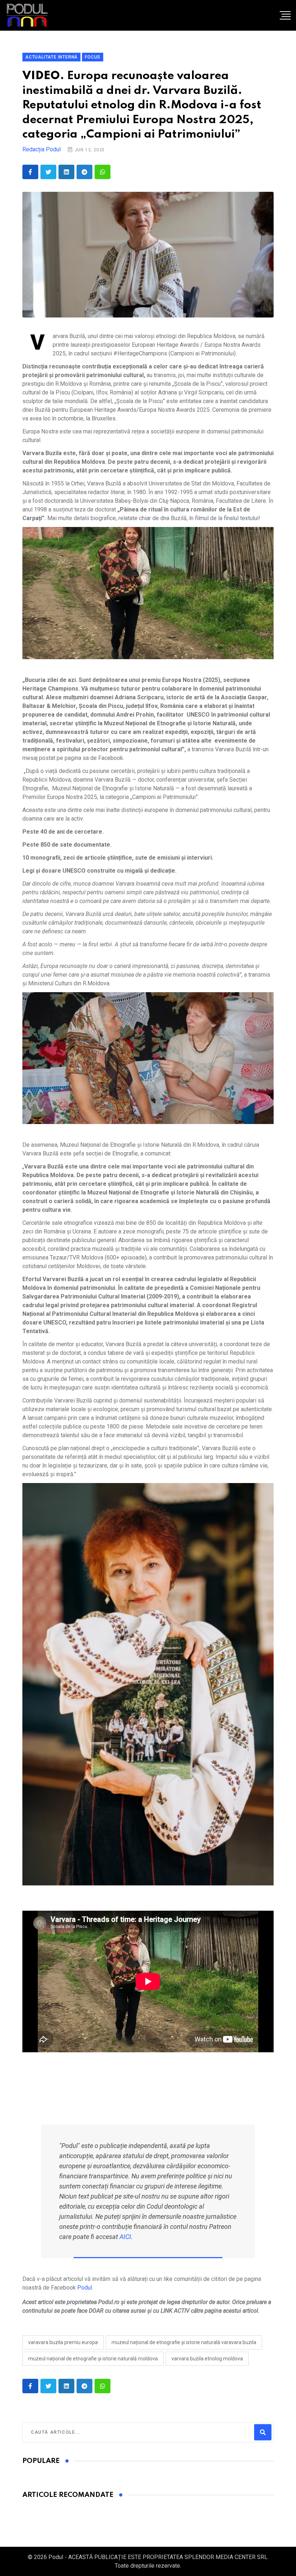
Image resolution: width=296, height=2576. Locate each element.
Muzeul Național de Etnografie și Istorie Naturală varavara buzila (184, 2342)
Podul (85, 2288)
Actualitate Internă (51, 57)
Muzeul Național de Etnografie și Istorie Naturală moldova (93, 2359)
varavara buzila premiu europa (63, 2342)
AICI (125, 2237)
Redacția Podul (42, 149)
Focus (93, 57)
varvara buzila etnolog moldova (207, 2359)
